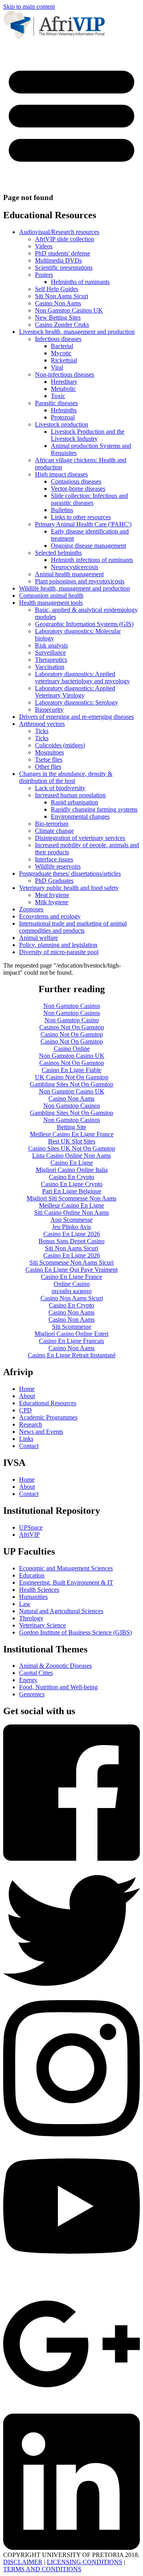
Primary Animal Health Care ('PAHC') (83, 524)
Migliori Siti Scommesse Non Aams (71, 1198)
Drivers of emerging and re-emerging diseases (76, 717)
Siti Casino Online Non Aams (71, 1213)
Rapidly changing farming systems (94, 809)
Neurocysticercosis (74, 567)
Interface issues (54, 859)
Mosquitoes (49, 752)
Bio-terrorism (52, 824)
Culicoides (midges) (60, 745)
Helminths (64, 410)
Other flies (48, 767)
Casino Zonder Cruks (62, 325)
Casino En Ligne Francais (71, 1341)
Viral (57, 367)
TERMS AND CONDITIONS (42, 2569)
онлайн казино (72, 1291)
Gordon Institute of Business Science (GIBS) (75, 1632)
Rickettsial (64, 360)
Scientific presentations (64, 268)
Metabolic (63, 389)
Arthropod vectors (42, 724)
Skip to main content (29, 7)
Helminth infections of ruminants (92, 560)
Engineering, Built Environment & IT (66, 1582)
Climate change (54, 831)
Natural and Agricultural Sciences (61, 1611)
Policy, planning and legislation (58, 945)
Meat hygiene (52, 895)
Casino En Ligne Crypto (72, 1184)
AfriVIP (29, 1535)
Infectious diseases (58, 339)
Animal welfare (39, 938)
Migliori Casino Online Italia (72, 1170)
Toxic (58, 396)
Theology (31, 1618)
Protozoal (63, 417)
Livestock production (62, 424)
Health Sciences (39, 1590)
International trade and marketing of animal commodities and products (73, 927)
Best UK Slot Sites (72, 1141)
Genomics (32, 1694)
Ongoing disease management (88, 546)
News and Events (41, 1432)
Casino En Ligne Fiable (71, 1070)
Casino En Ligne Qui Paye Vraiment (71, 1270)
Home (27, 1389)
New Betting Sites (58, 317)
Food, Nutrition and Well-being (58, 1687)
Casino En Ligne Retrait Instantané (72, 1355)
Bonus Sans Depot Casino (71, 1241)
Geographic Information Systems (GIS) (84, 624)
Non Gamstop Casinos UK (69, 310)
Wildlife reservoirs (58, 866)
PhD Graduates (54, 881)
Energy (28, 1680)
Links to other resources (81, 517)
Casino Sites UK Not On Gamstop (72, 1148)
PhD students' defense (63, 253)
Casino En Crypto (71, 1177)
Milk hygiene (52, 902)
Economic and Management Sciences (66, 1568)
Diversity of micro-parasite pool (59, 952)
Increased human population (70, 795)
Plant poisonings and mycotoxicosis (80, 581)
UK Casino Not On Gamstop (72, 1077)
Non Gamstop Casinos (72, 1006)
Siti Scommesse (72, 1327)
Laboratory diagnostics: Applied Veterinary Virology (75, 692)
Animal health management (69, 574)
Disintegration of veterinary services (80, 838)
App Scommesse (71, 1220)
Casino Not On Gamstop (72, 1034)
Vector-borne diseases (78, 489)
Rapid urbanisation (74, 802)
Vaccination (50, 667)
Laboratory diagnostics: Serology (76, 702)
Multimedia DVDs (58, 260)
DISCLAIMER (23, 2562)
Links (26, 1439)
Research (31, 1424)
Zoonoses (31, 909)
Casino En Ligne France (71, 1277)
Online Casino (72, 1284)
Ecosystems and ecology (50, 916)
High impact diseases (61, 474)
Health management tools (51, 603)
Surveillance (50, 653)
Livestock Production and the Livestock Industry (88, 435)
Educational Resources (48, 1403)
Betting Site (71, 1127)
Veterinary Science (43, 1625)
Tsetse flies (49, 759)
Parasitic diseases (56, 403)
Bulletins (62, 510)
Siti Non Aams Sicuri (62, 296)
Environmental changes (80, 816)
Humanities (33, 1597)
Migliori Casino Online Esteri (71, 1334)
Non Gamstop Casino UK (72, 1056)
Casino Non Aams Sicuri (72, 1298)
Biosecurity (49, 710)
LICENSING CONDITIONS (85, 2562)
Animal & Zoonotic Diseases (55, 1666)
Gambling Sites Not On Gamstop (71, 1084)
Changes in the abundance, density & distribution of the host (66, 777)
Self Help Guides (57, 289)
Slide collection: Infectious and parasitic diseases (89, 499)
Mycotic (61, 353)
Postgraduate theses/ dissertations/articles (70, 874)
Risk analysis (51, 645)
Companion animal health (51, 595)
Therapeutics (51, 660)
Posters (44, 275)
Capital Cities (36, 1673)
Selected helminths (58, 553)
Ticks (42, 731)
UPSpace (31, 1527)
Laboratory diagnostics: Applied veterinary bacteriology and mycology (82, 677)
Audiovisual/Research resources (59, 232)
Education (32, 1575)
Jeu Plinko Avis (71, 1227)
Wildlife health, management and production (74, 588)
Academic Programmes (48, 1417)
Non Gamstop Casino (72, 1020)
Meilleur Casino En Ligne (71, 1205)
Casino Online (72, 1049)
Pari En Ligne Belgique (72, 1191)
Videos (44, 246)
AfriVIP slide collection (65, 239)
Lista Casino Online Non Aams (71, 1156)
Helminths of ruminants (80, 282)
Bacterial (62, 346)
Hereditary (64, 382)
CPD (25, 1410)
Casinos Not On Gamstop (72, 1027)
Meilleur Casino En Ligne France (72, 1134)
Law (25, 1604)
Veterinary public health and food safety (69, 888)
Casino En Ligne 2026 (72, 1234)
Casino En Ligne (72, 1163)
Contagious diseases (76, 481)
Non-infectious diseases (65, 374)
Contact (29, 1446)
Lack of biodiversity (60, 788)
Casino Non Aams (58, 303)
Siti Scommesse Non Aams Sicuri (71, 1262)
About (27, 1396)
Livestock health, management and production (77, 332)
